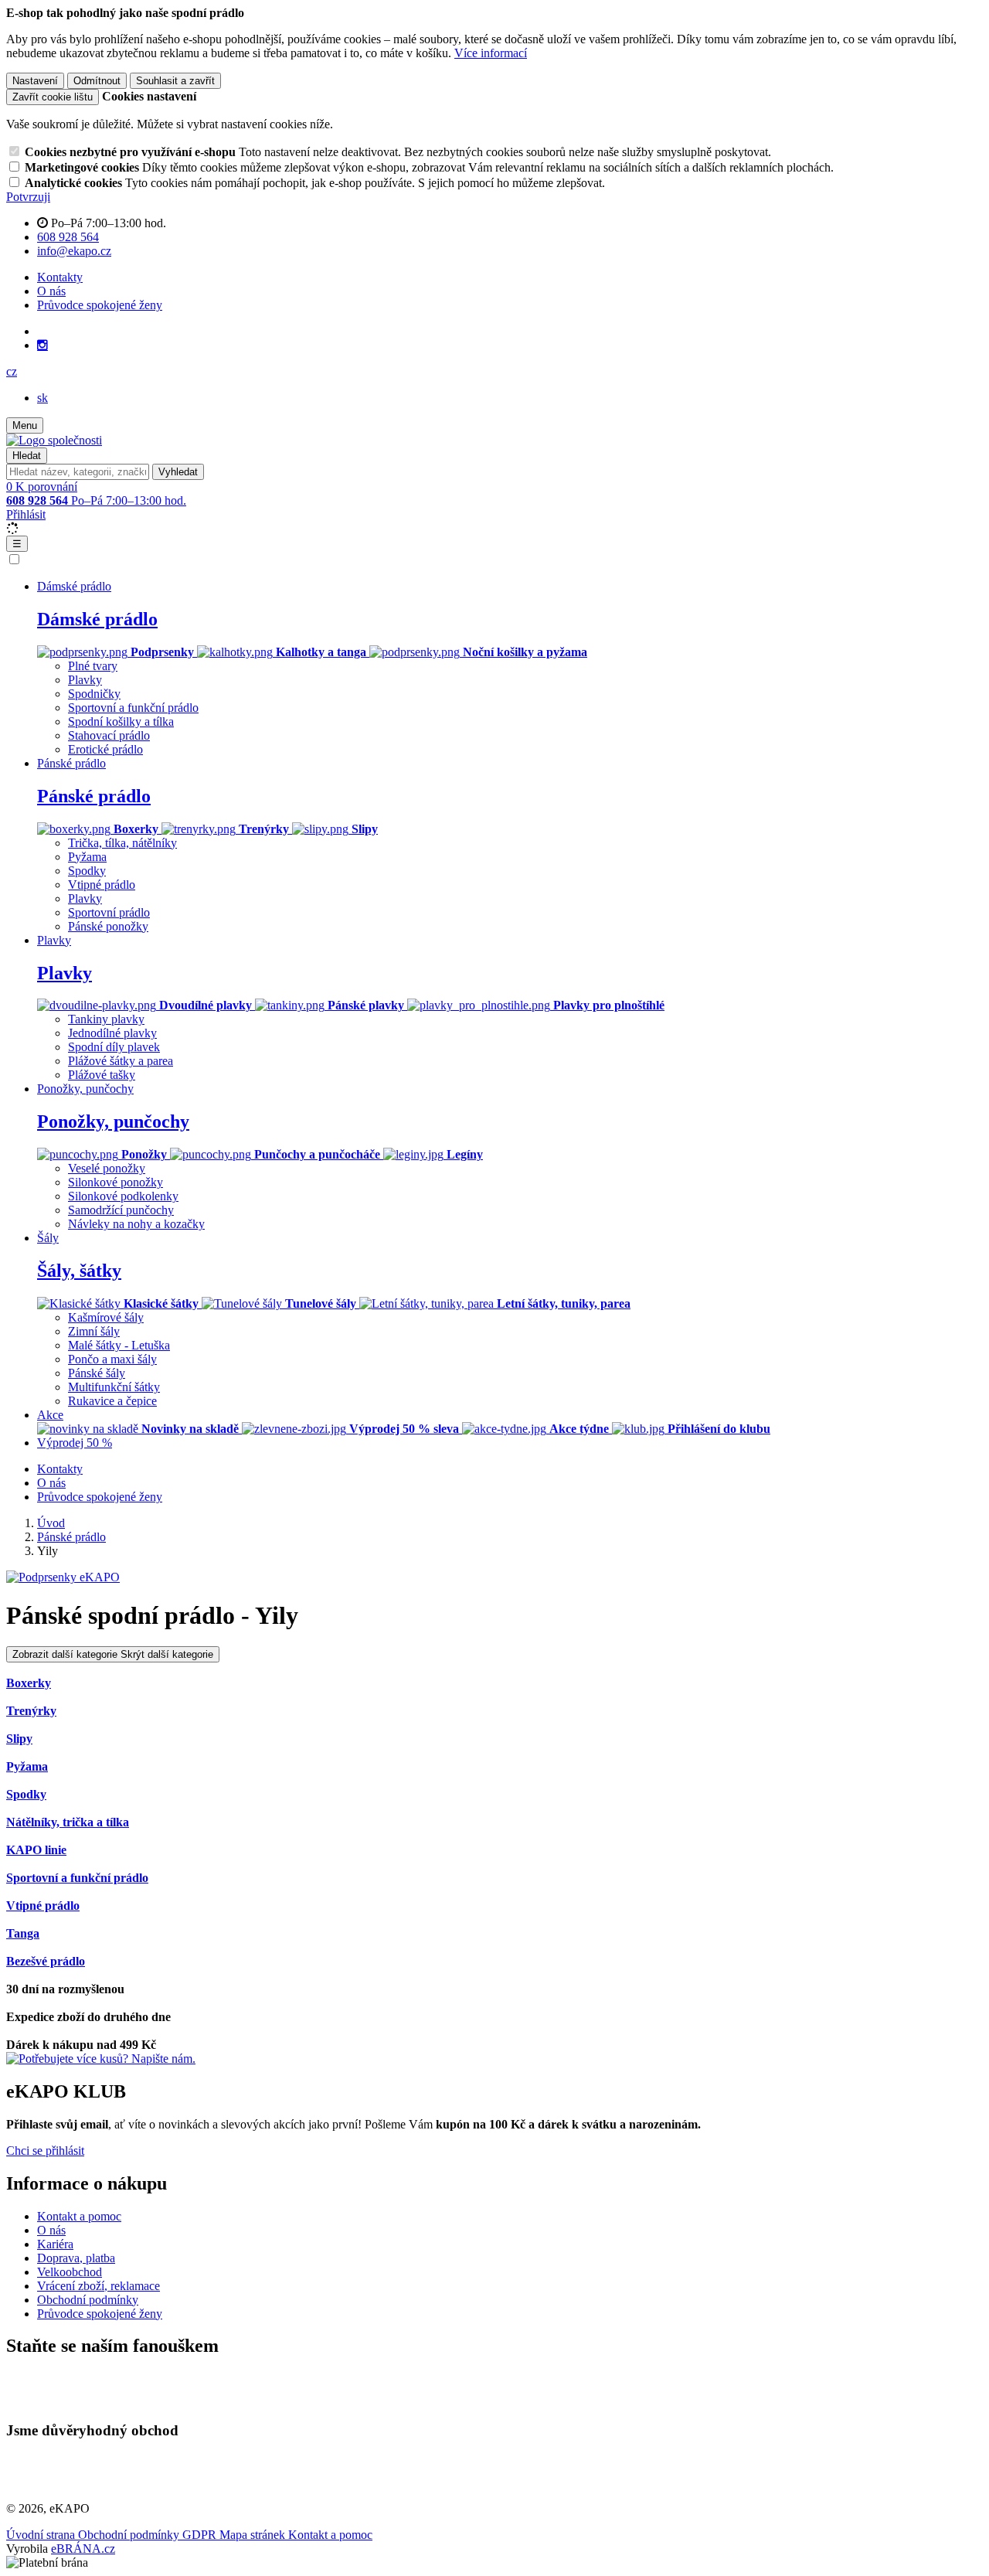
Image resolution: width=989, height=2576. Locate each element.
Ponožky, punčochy (113, 1121)
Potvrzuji (28, 197)
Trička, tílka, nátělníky (122, 843)
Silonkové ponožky (116, 1182)
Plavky (85, 680)
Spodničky (94, 694)
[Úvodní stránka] (54, 440)
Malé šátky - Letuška (119, 1345)
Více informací (491, 53)
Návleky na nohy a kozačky (136, 1224)
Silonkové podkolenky (123, 1196)
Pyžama (87, 857)
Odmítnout (97, 81)
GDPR (201, 2535)
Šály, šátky (79, 1271)
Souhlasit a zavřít (175, 81)
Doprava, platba (76, 2258)
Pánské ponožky (108, 926)
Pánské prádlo (94, 796)
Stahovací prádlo (109, 735)
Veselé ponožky (107, 1168)
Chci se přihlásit (45, 2151)
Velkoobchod (70, 2272)
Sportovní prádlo (109, 912)
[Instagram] (42, 345)
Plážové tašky (102, 1075)
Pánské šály (97, 1373)
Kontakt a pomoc (79, 2216)
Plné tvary (93, 666)
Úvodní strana (42, 2535)
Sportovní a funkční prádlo (133, 708)
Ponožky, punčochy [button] (85, 1089)
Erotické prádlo (105, 749)
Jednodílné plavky (112, 1033)
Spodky (87, 871)
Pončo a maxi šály (112, 1359)
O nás (51, 291)
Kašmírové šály (106, 1317)
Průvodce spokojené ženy (100, 305)
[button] (12, 371)
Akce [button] (50, 1415)
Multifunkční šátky (114, 1387)
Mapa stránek (254, 2535)
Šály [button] (48, 1238)
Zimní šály (94, 1331)
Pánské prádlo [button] (71, 763)
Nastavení (35, 81)
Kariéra (55, 2244)
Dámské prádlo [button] (74, 586)
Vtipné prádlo (102, 885)
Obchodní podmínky (88, 2300)
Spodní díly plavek (114, 1047)
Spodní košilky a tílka (121, 721)
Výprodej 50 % (75, 1443)
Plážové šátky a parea (121, 1061)
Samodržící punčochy (121, 1210)
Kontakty (60, 277)
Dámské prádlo (97, 619)
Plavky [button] (54, 940)
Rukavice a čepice (112, 1401)
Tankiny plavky (106, 1019)
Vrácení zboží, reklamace (99, 2286)
